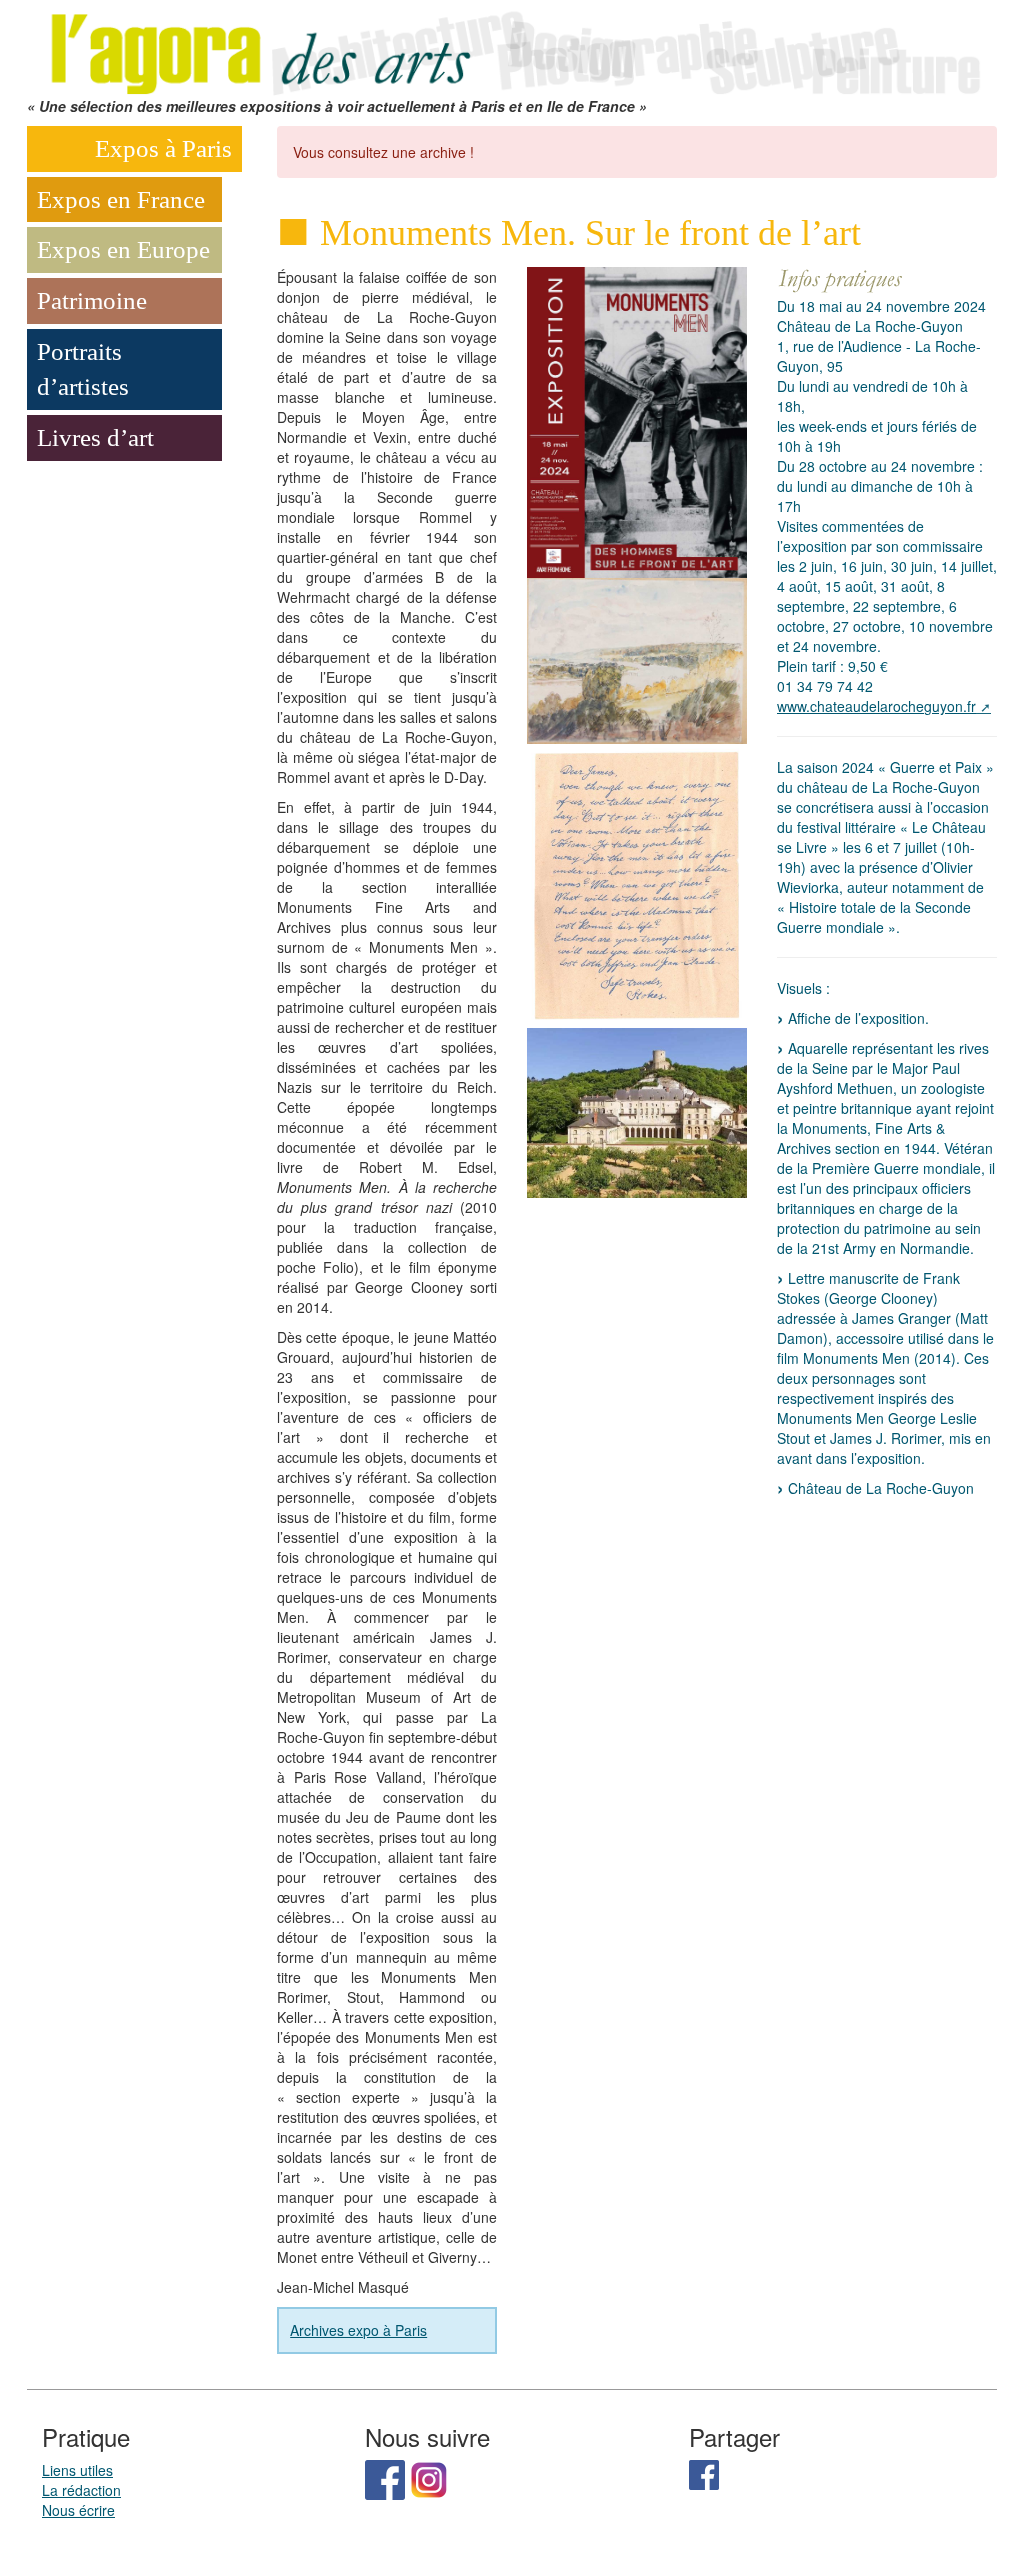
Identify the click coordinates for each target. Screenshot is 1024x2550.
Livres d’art (95, 437)
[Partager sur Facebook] (704, 2473)
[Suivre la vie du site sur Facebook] (385, 2478)
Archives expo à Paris (358, 2330)
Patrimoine (92, 300)
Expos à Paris (163, 148)
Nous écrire (78, 2510)
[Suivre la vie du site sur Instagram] (429, 2478)
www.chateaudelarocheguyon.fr (876, 706)
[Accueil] (512, 46)
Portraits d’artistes (83, 369)
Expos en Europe (123, 249)
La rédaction (81, 2490)
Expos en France (121, 199)
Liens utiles (77, 2470)
